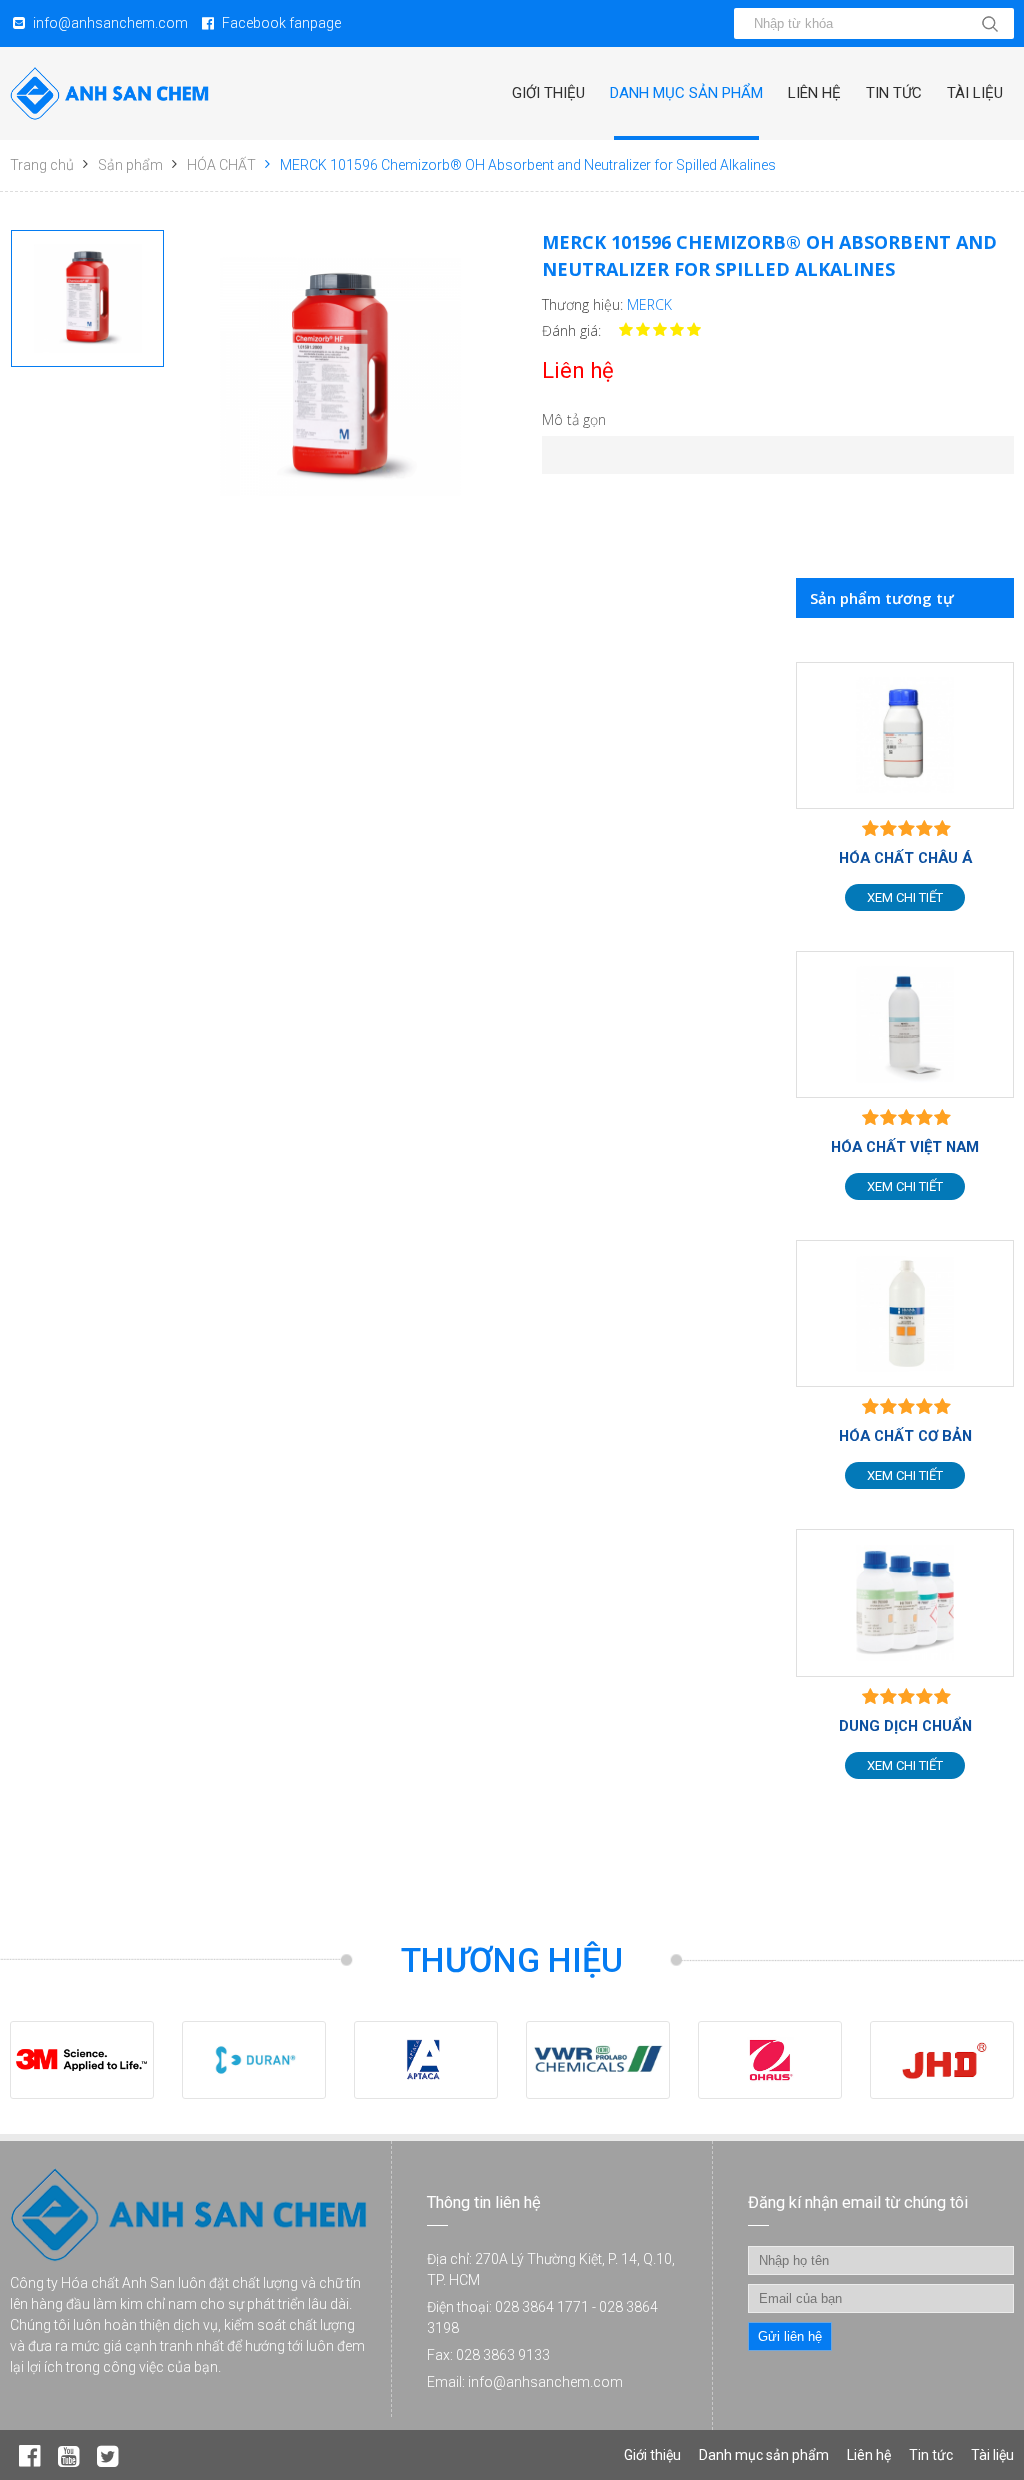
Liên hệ (814, 93)
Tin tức (894, 93)
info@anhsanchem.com (110, 23)
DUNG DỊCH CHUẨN (905, 1726)
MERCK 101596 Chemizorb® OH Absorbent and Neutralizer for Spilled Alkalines (528, 165)
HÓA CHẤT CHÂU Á (905, 858)
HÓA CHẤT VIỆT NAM (905, 1147)
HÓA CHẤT (221, 165)
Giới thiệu (548, 93)
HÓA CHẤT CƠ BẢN (905, 1436)
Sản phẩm (130, 165)
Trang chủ (42, 165)
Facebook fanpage (281, 23)
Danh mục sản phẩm (686, 93)
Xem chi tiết (905, 897)
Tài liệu (975, 93)
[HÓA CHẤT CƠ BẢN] (905, 1313)
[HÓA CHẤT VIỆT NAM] (905, 1024)
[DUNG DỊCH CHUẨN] (905, 1602)
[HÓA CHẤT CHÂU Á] (905, 735)
